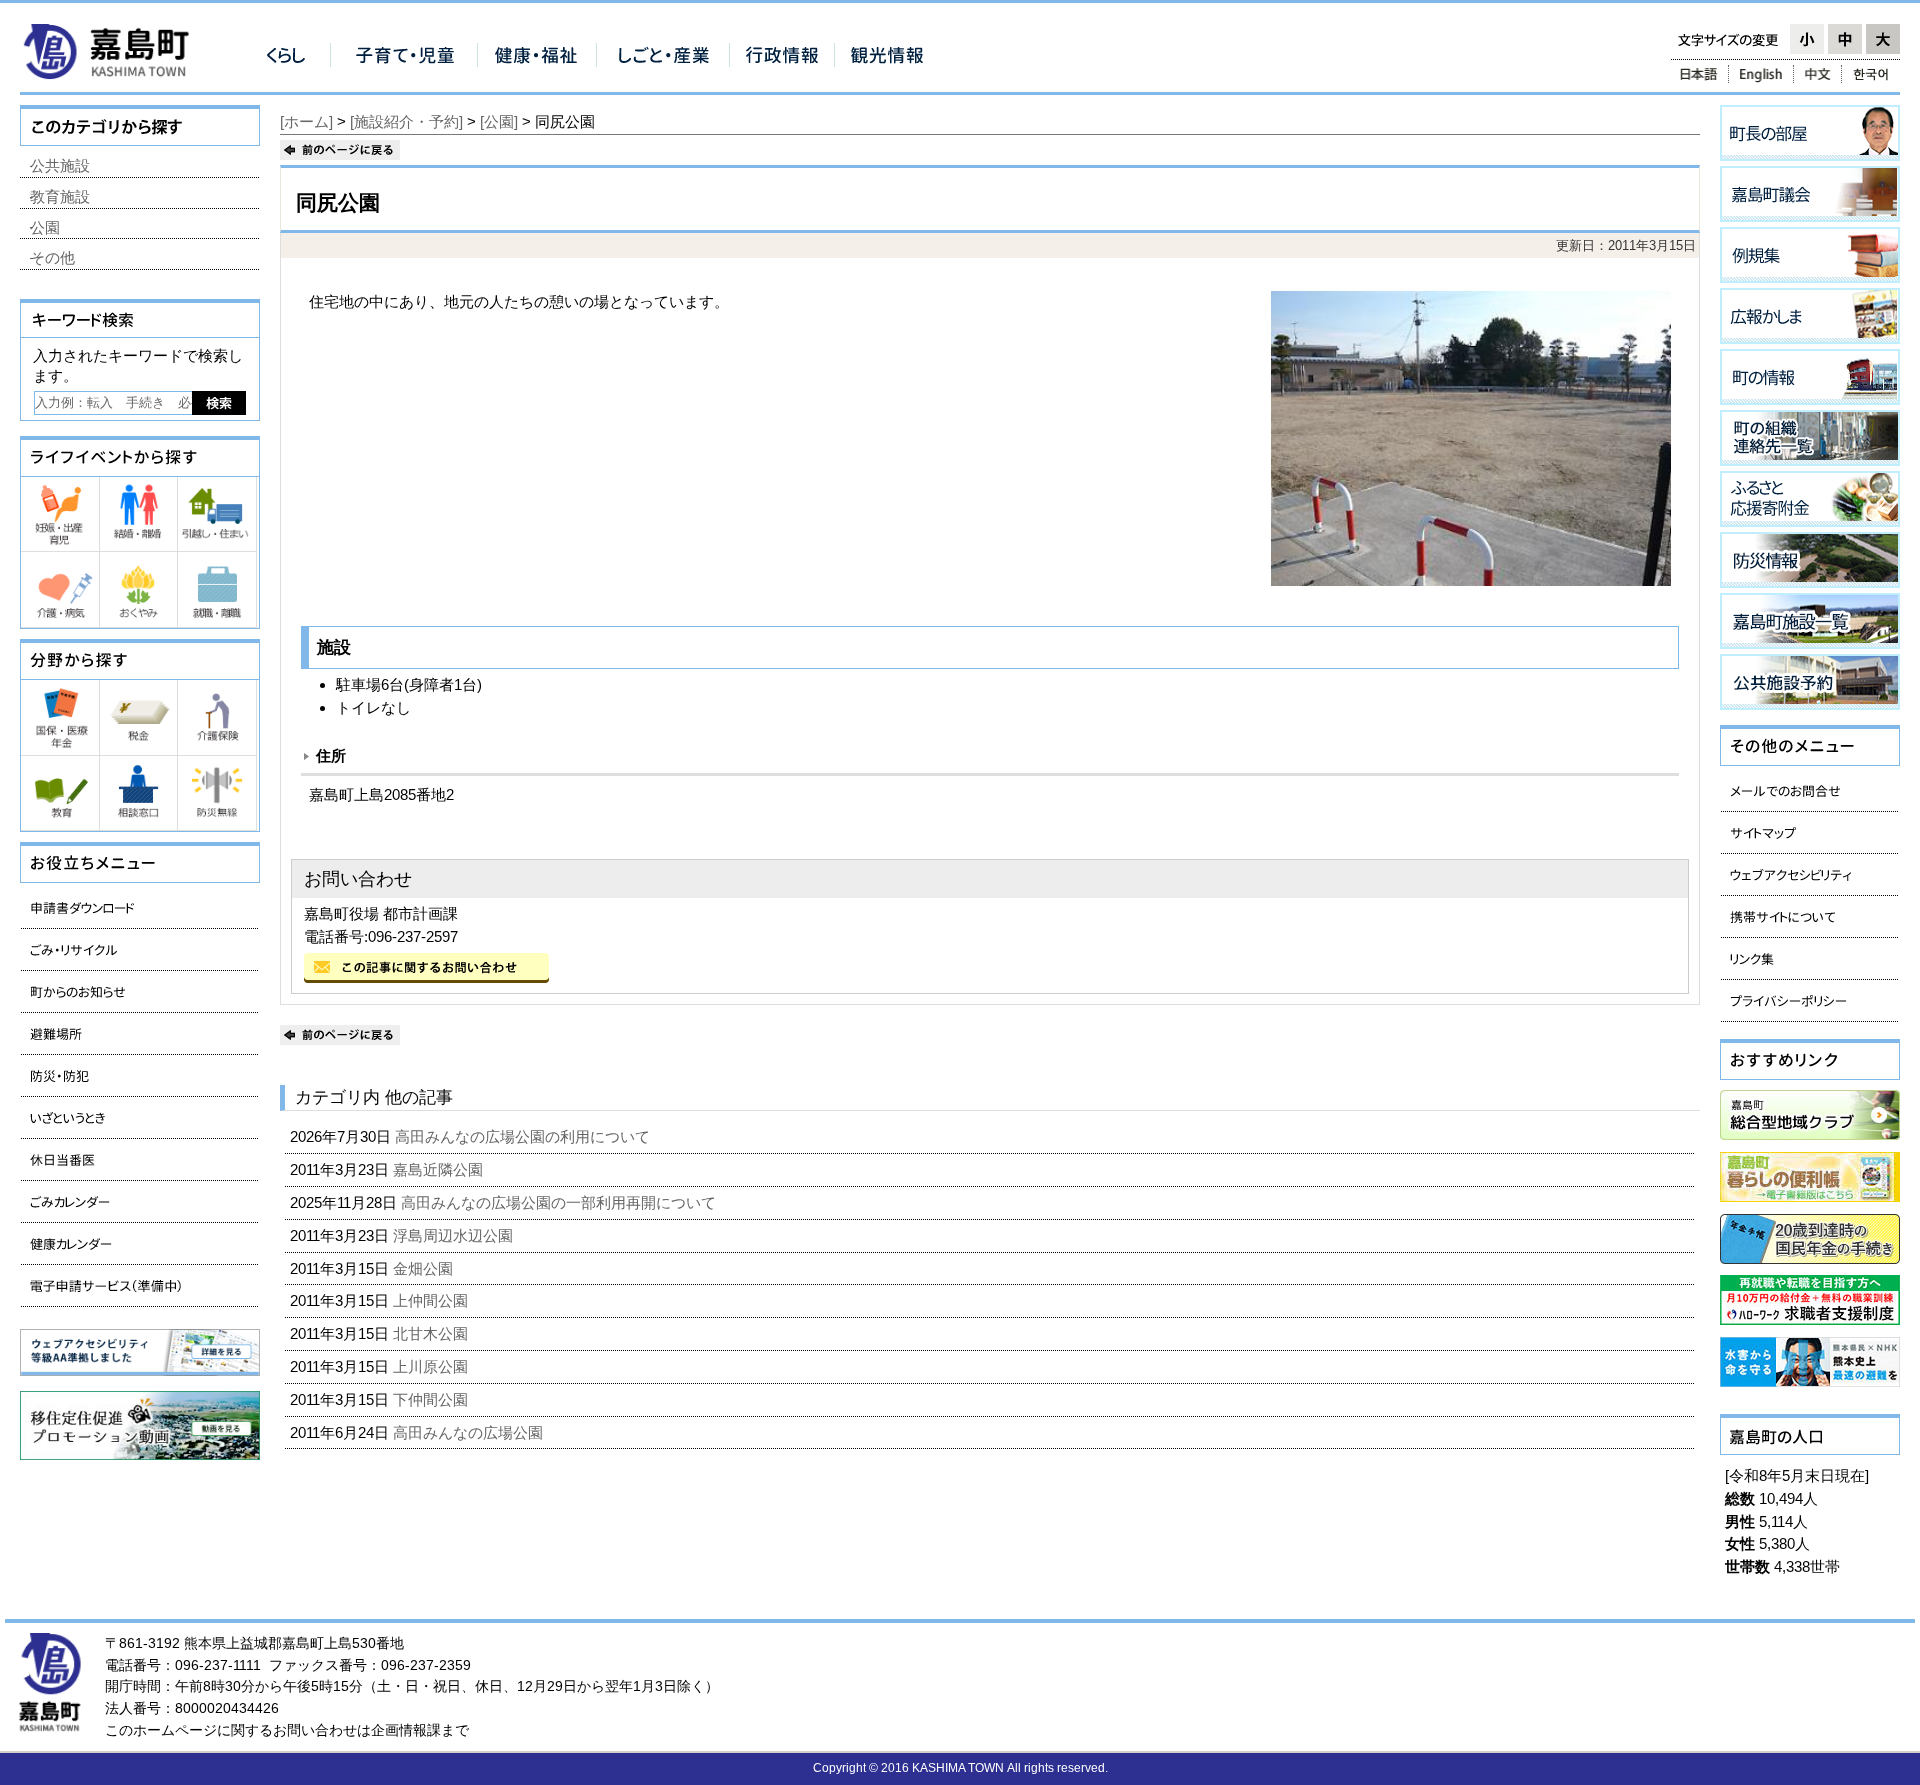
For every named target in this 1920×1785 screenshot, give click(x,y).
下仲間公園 (432, 1399)
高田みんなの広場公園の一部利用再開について (560, 1202)
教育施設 (60, 196)
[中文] (1817, 74)
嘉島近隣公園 (440, 1169)
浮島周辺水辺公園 (455, 1235)
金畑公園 (425, 1268)
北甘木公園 (432, 1333)
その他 (52, 257)
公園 (45, 227)
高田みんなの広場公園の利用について (524, 1136)
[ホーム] (306, 121)
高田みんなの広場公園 (470, 1432)
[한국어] (1872, 74)
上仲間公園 (432, 1300)
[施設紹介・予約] (406, 121)
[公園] (499, 121)
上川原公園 (432, 1366)
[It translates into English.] (1761, 74)
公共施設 (60, 165)
